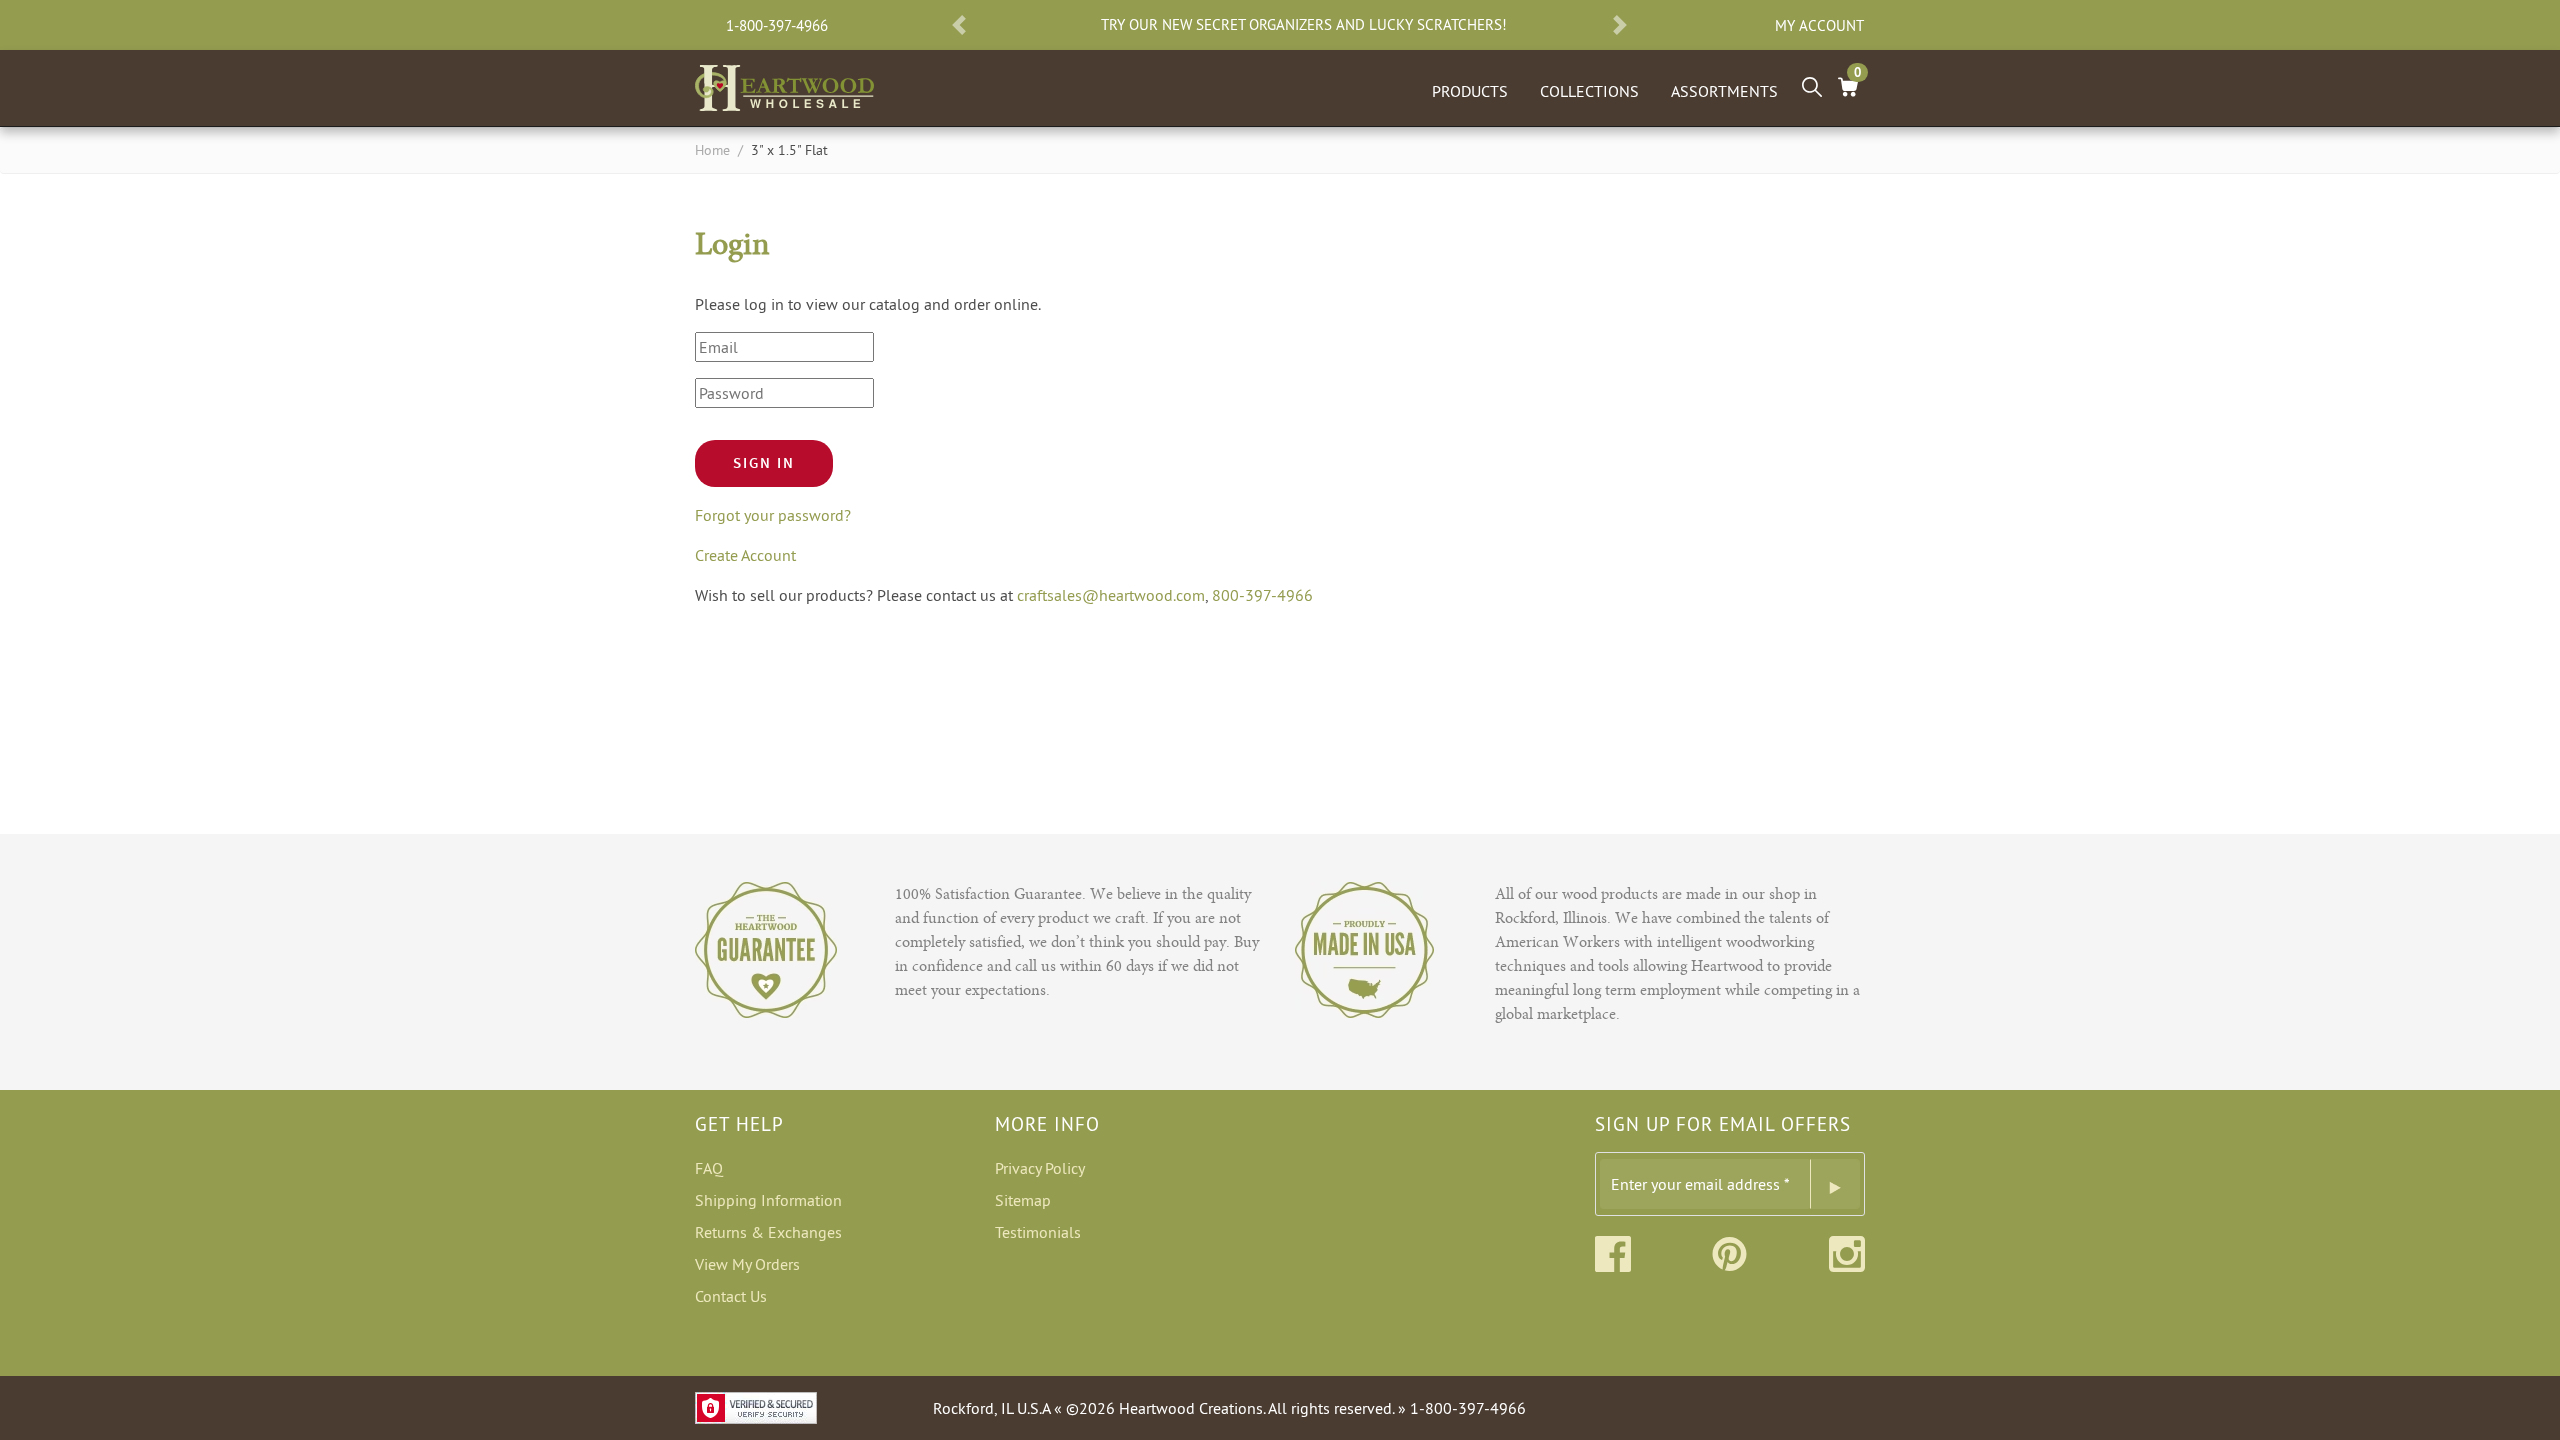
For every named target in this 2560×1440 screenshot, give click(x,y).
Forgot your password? (773, 515)
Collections (1589, 91)
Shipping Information (768, 1200)
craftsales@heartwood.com (1111, 595)
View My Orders (747, 1264)
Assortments (1724, 91)
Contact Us (731, 1296)
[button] (959, 25)
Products (1470, 91)
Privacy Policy (1040, 1168)
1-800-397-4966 (777, 25)
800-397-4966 (1262, 595)
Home (712, 150)
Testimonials (1038, 1232)
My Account (1819, 25)
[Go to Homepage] (784, 84)
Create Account (745, 555)
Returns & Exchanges (768, 1232)
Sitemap (1023, 1200)
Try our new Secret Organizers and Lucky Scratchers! (1304, 25)
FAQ (709, 1168)
